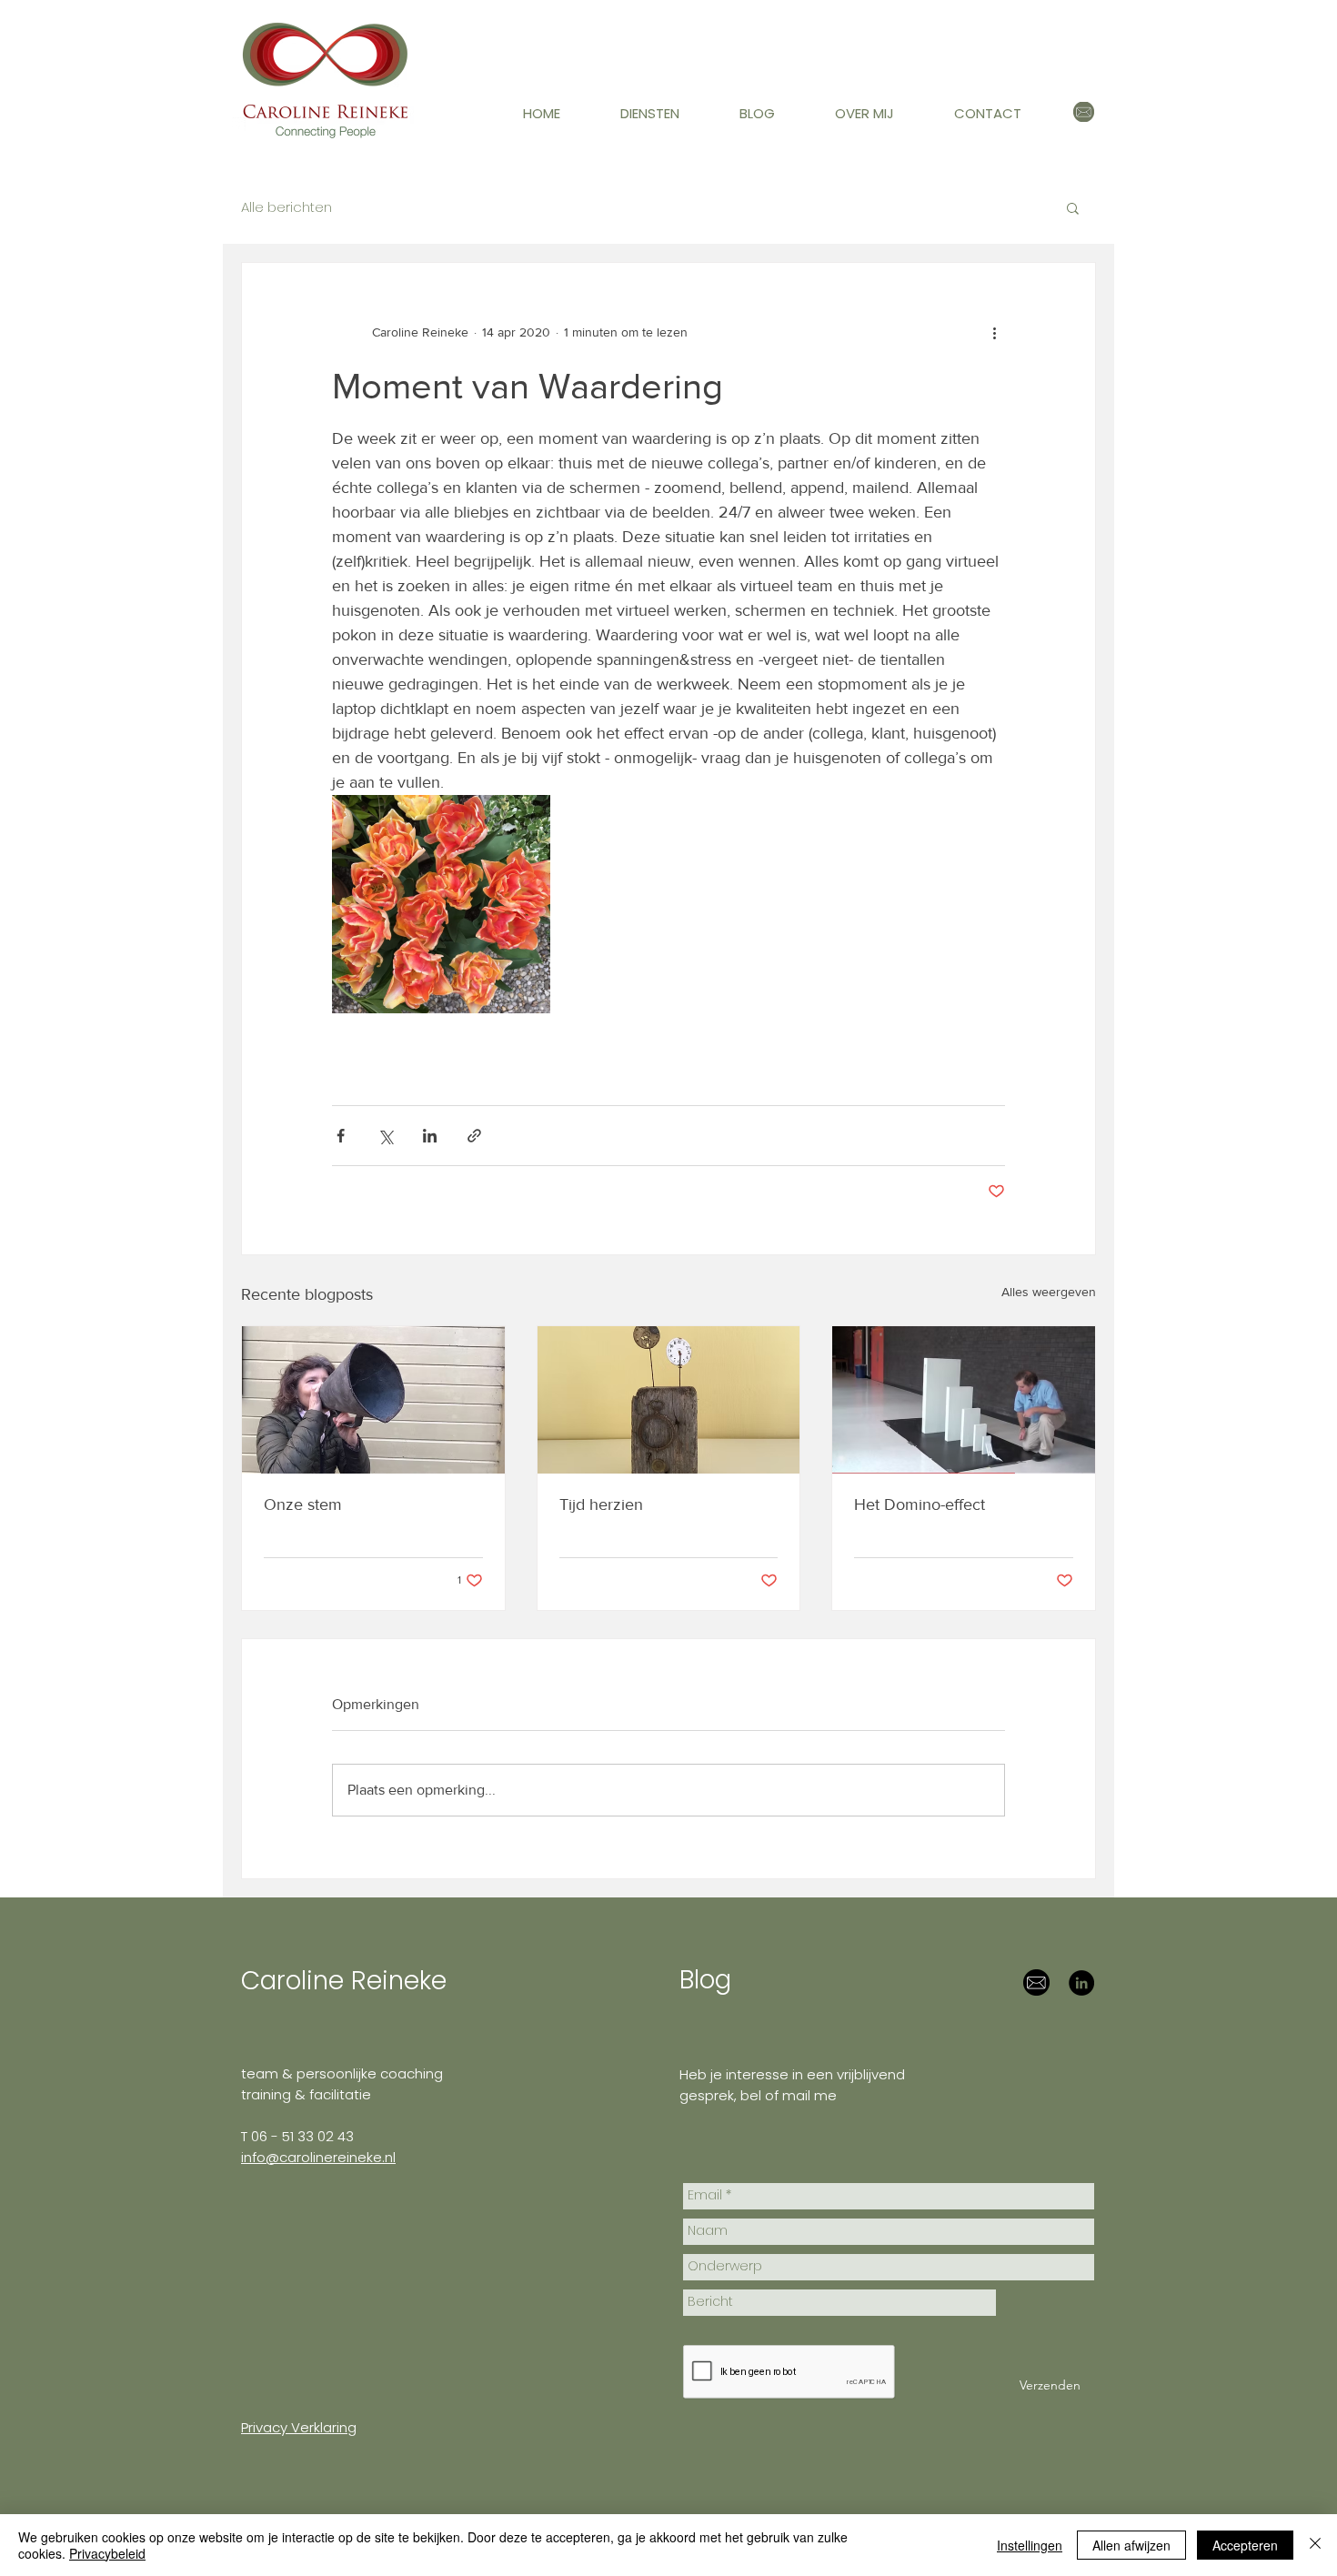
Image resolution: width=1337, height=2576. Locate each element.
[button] (666, 114)
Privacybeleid (107, 2553)
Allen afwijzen (1131, 2545)
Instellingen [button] (1030, 2545)
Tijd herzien (601, 1504)
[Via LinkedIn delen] (430, 1136)
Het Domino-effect (920, 1504)
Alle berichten (286, 207)
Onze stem (303, 1504)
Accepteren (1245, 2545)
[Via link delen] (474, 1136)
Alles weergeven (1049, 1292)
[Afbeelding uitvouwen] (441, 904)
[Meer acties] (994, 332)
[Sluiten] (1315, 2545)
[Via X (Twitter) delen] (385, 1136)
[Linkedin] (1081, 1983)
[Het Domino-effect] (964, 1400)
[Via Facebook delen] (341, 1136)
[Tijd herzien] (669, 1400)
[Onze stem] (373, 1400)
